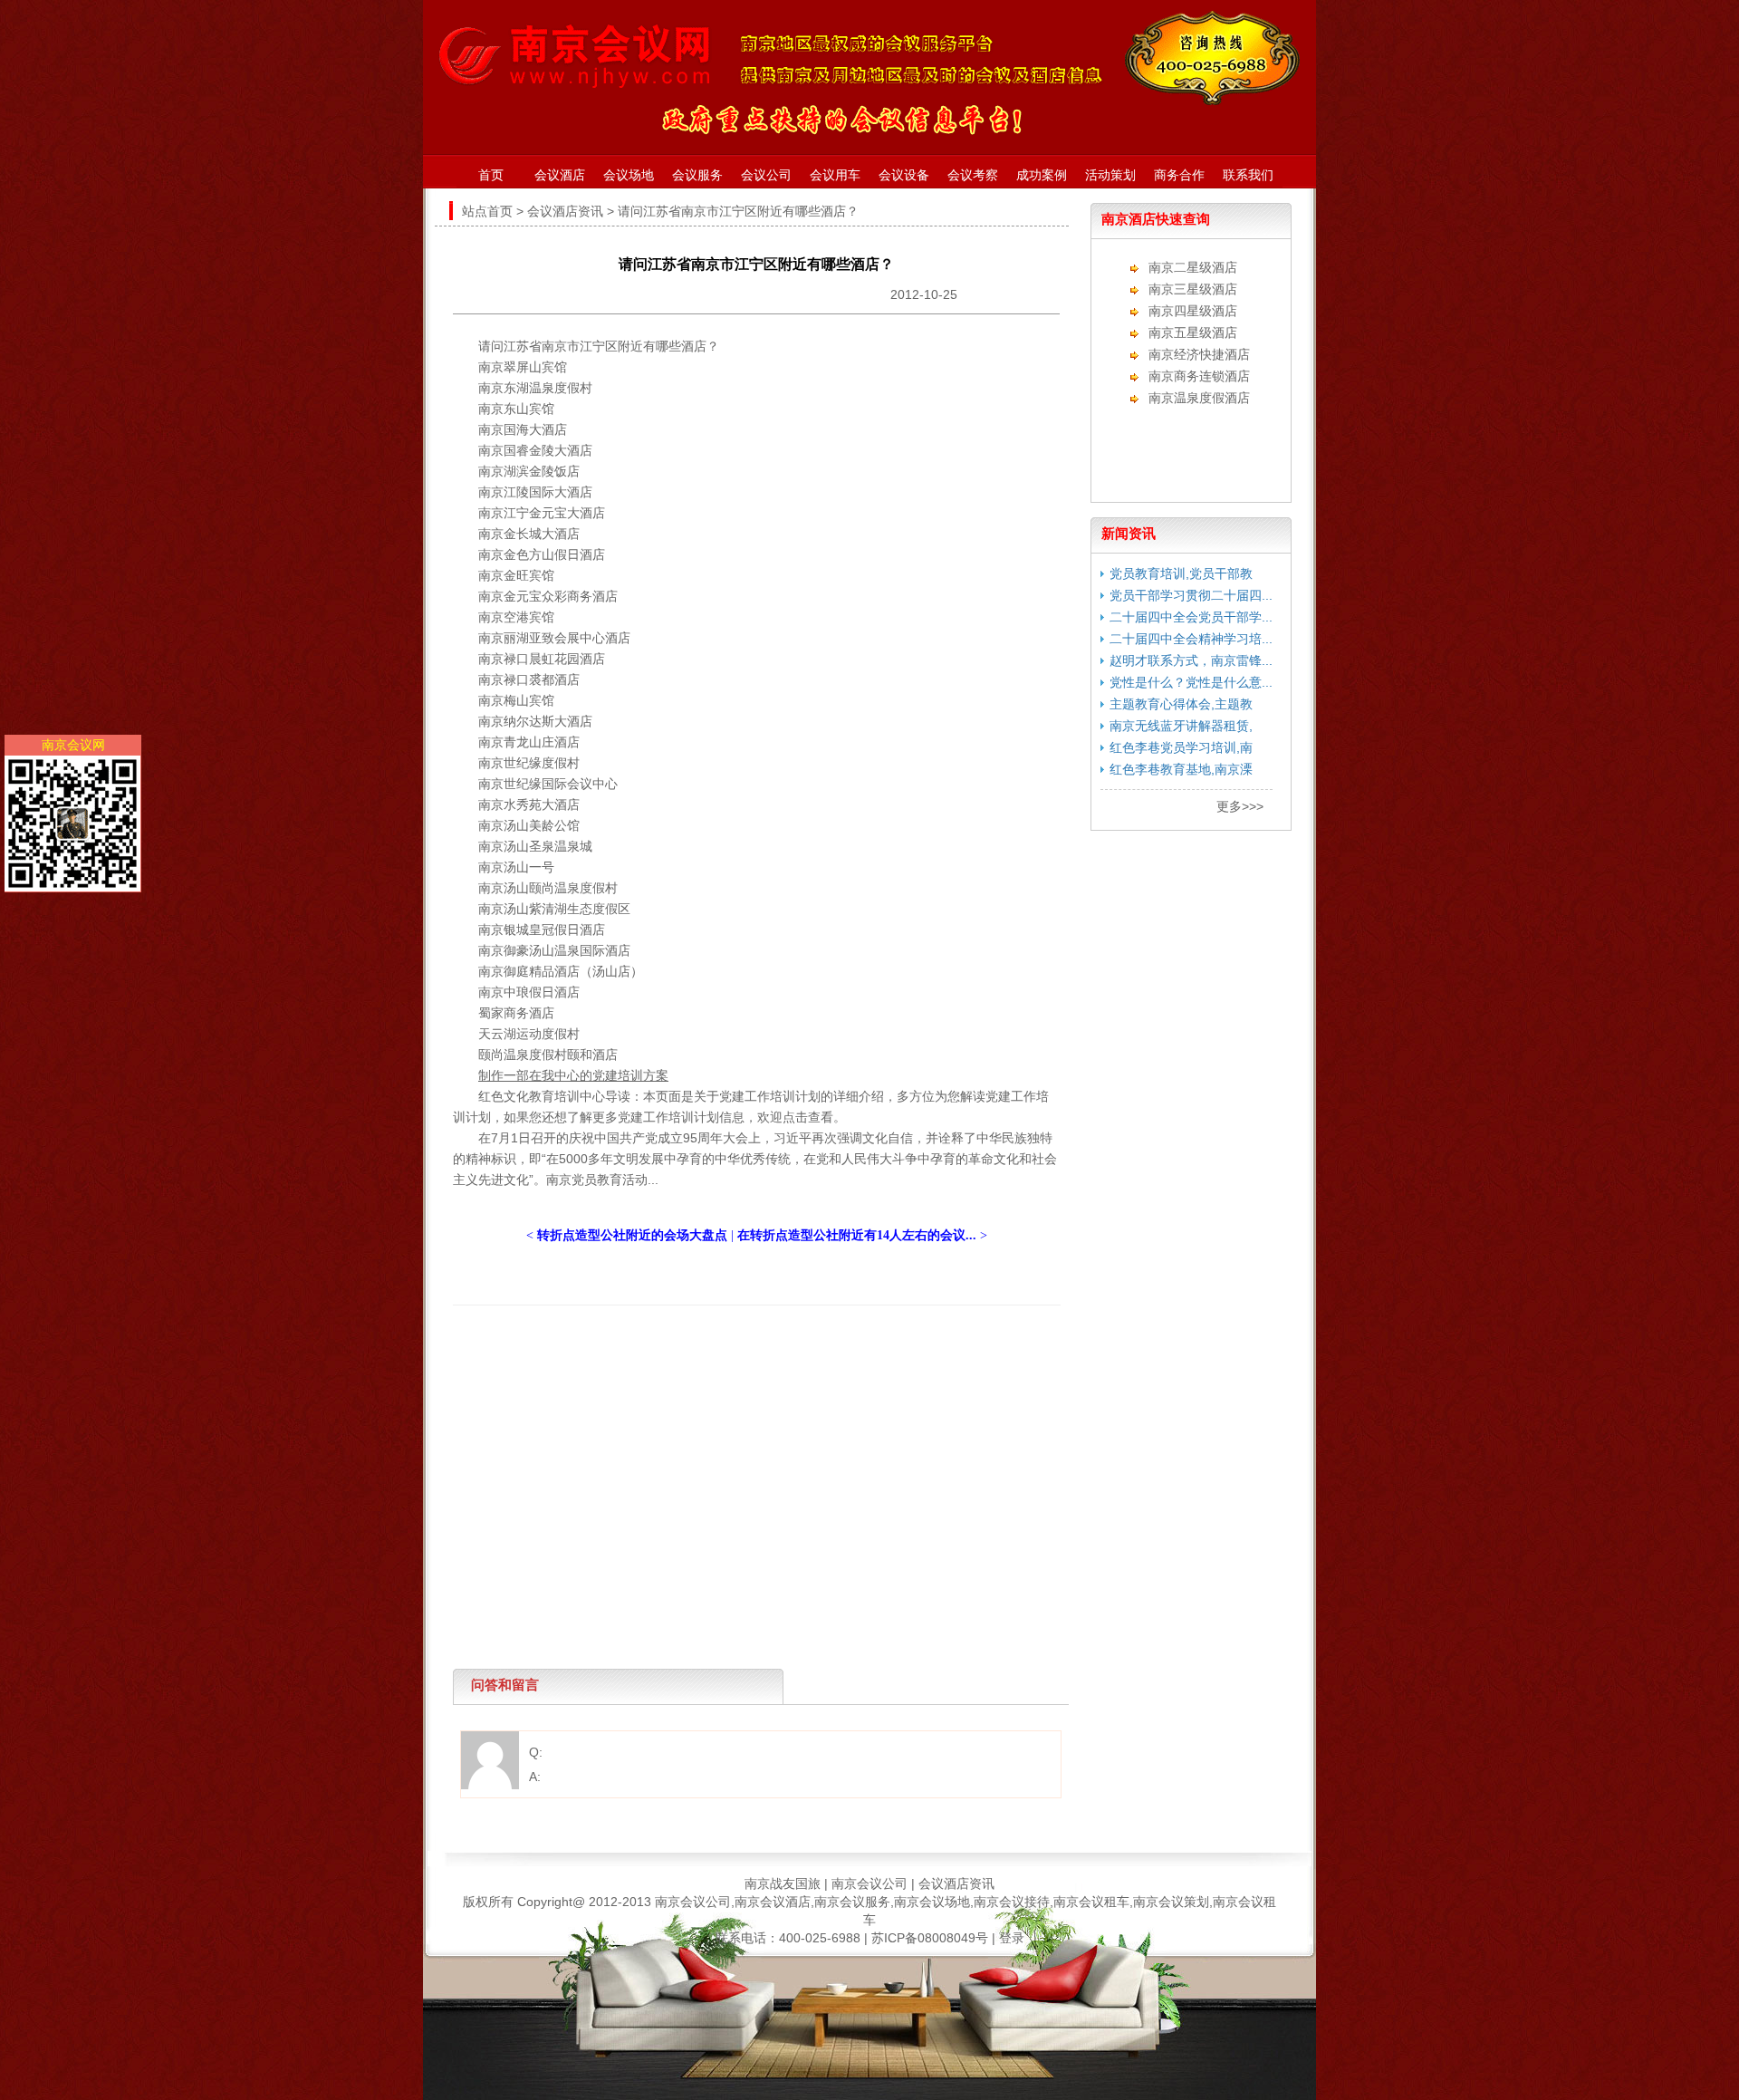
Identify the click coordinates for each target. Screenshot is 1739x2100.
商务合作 (1179, 175)
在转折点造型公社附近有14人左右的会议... (857, 1235)
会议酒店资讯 (565, 211)
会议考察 (973, 175)
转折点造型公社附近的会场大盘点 (632, 1235)
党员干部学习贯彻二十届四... (1191, 595)
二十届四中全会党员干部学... (1191, 617)
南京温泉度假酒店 (1199, 398)
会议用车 (835, 175)
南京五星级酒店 (1193, 332)
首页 (491, 175)
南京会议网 (73, 745)
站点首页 (487, 211)
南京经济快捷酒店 (1199, 354)
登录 (1012, 1938)
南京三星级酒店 (1193, 289)
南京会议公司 (869, 1883)
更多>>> (1240, 806)
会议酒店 (560, 175)
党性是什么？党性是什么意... (1191, 682)
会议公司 (766, 175)
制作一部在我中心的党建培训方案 (573, 1075)
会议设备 (904, 175)
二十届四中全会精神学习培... (1191, 639)
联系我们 (1248, 175)
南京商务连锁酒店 (1199, 376)
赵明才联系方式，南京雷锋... (1191, 660)
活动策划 (1110, 175)
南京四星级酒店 (1193, 311)
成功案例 (1042, 175)
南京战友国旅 (783, 1883)
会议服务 (697, 175)
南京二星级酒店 (1193, 267)
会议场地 (629, 175)
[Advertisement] (752, 1346)
